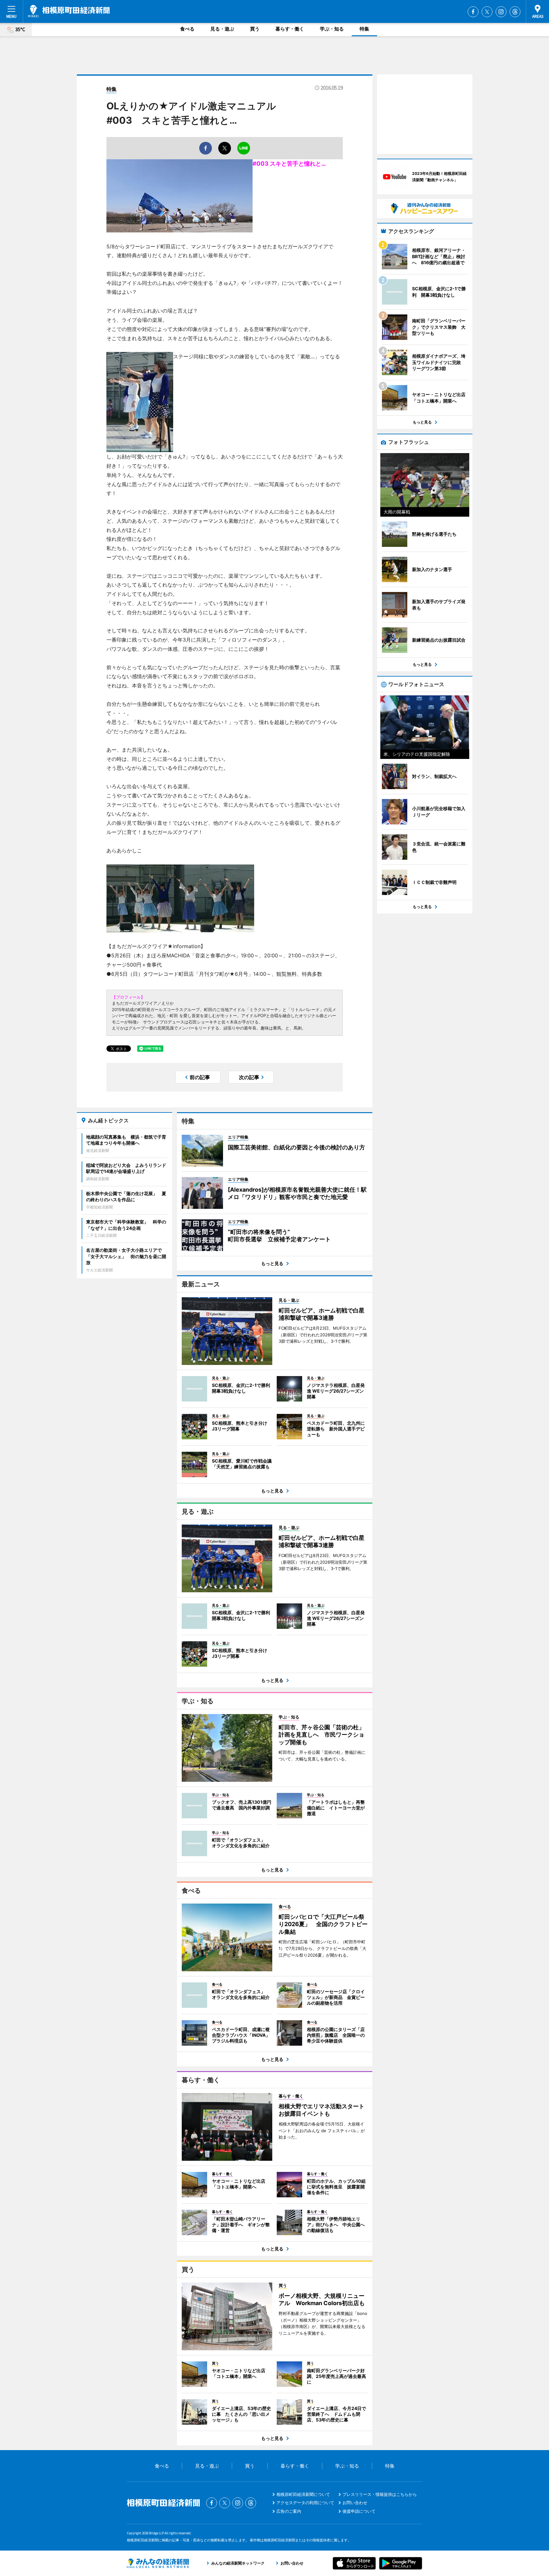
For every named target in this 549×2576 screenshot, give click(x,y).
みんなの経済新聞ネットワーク (158, 2563)
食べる (187, 29)
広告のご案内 (289, 2511)
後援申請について (359, 2511)
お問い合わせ (355, 2503)
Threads (515, 12)
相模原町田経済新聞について (303, 2494)
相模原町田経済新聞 (69, 11)
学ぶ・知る (332, 29)
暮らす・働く (290, 29)
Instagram (501, 12)
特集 (364, 29)
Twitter (487, 12)
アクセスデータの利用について (305, 2503)
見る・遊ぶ (222, 29)
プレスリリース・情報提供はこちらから (380, 2494)
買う (255, 29)
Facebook (473, 12)
